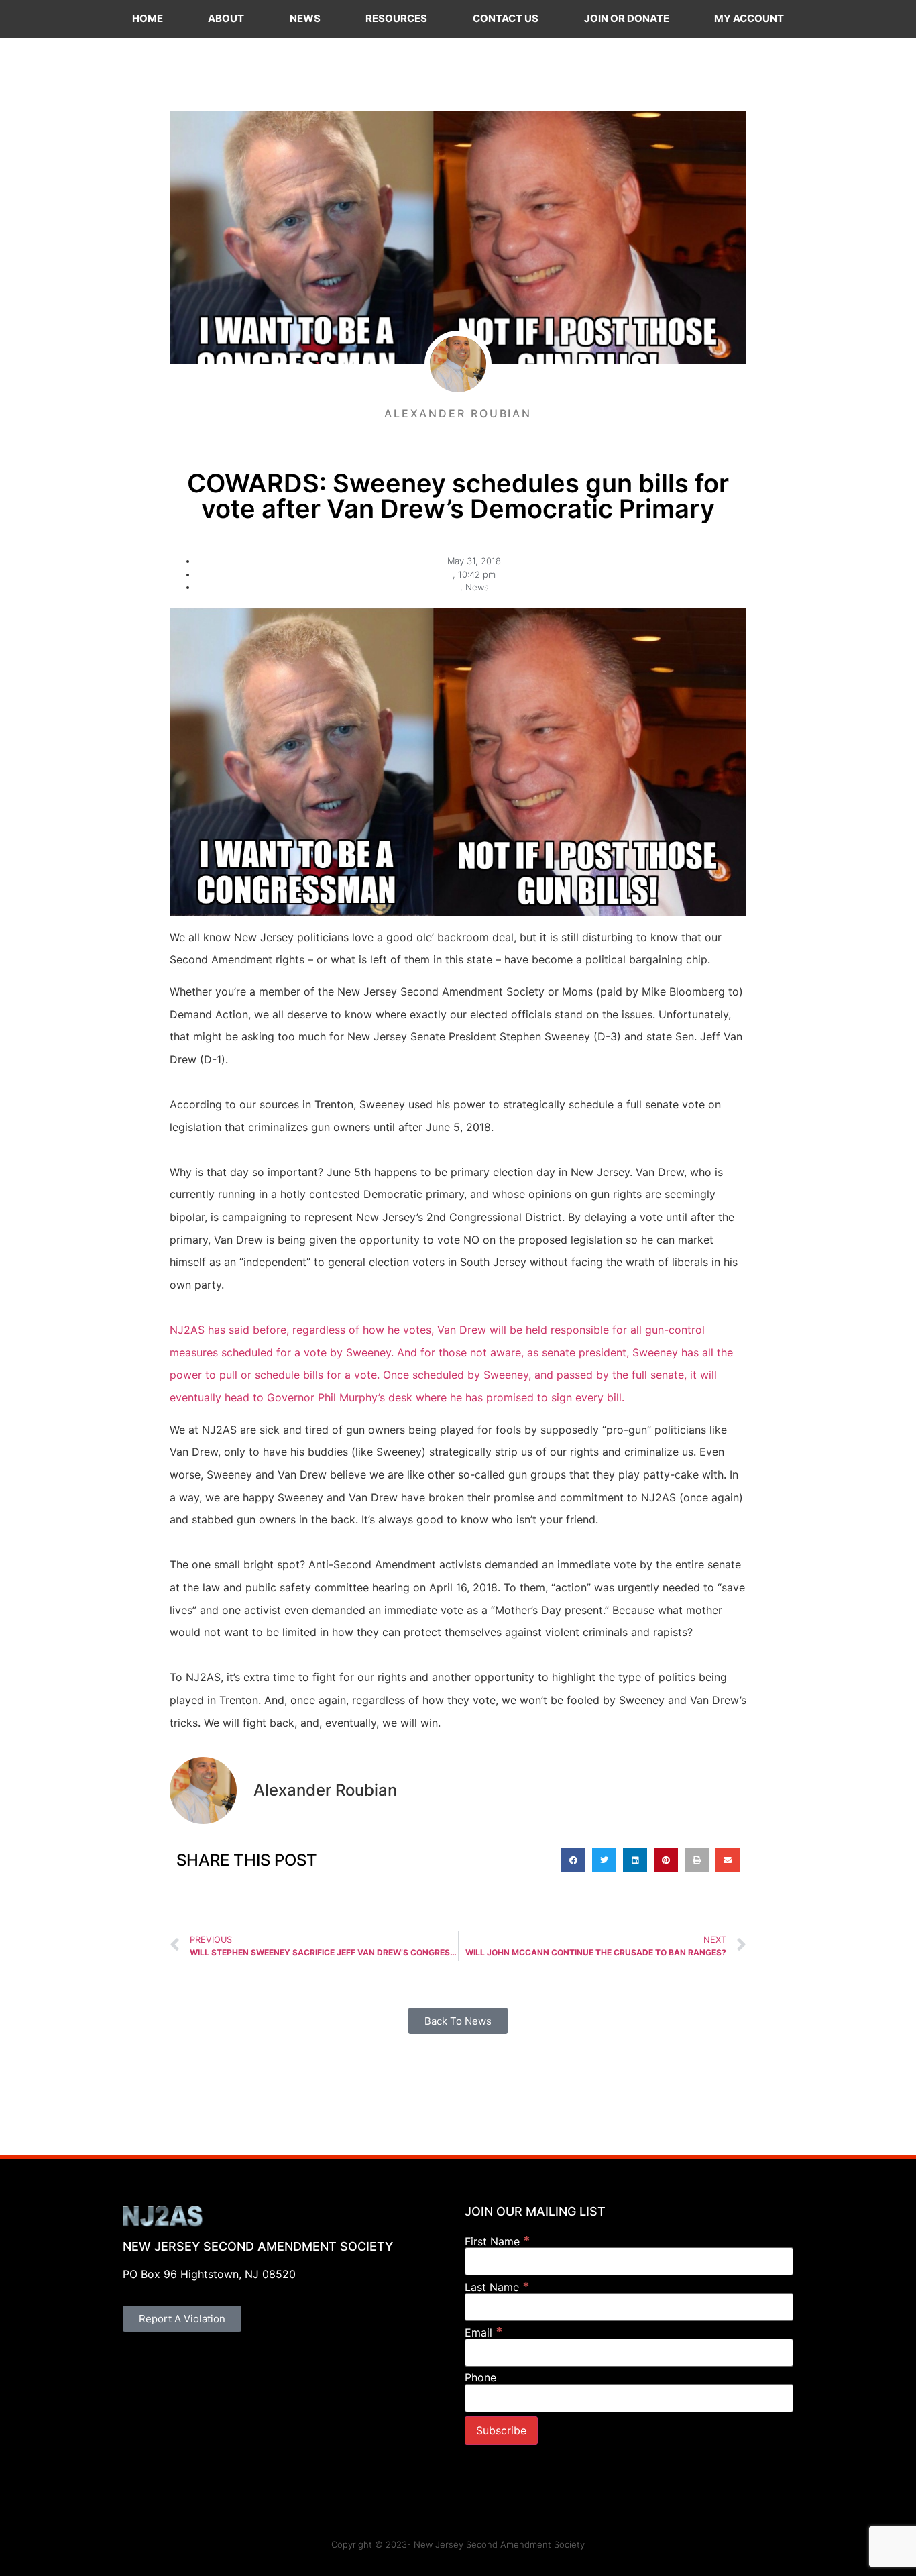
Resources (396, 18)
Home (148, 18)
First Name (498, 2241)
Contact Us (506, 18)
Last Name (497, 2287)
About (226, 18)
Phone (480, 2377)
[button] (573, 1860)
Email (484, 2332)
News (305, 18)
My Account (749, 18)
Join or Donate (627, 18)
